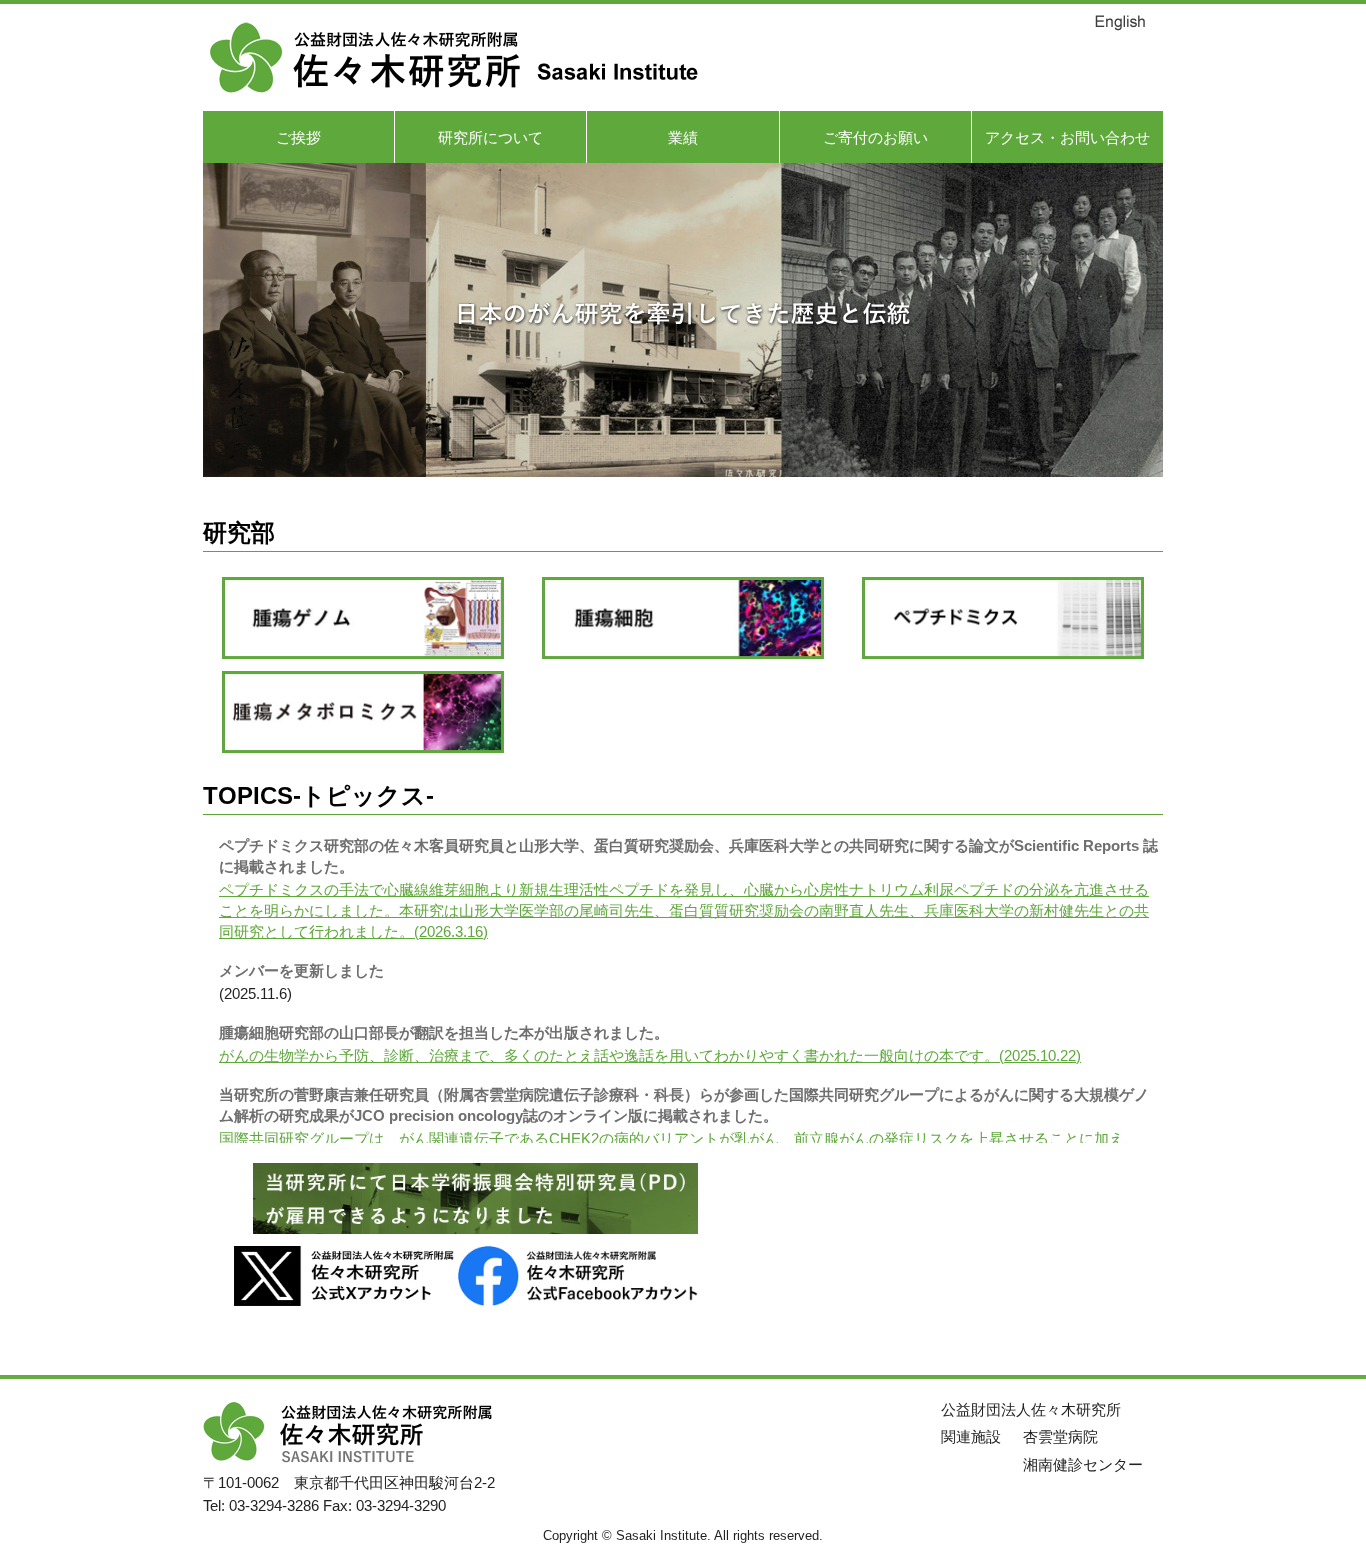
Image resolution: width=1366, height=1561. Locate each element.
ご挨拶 (298, 137)
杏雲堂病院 (1060, 1436)
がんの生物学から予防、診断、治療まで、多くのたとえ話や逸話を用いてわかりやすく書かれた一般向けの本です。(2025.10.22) (650, 1055)
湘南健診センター (1083, 1464)
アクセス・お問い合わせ (1067, 137)
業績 (683, 137)
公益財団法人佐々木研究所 (1031, 1409)
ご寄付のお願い (875, 137)
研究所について (490, 137)
